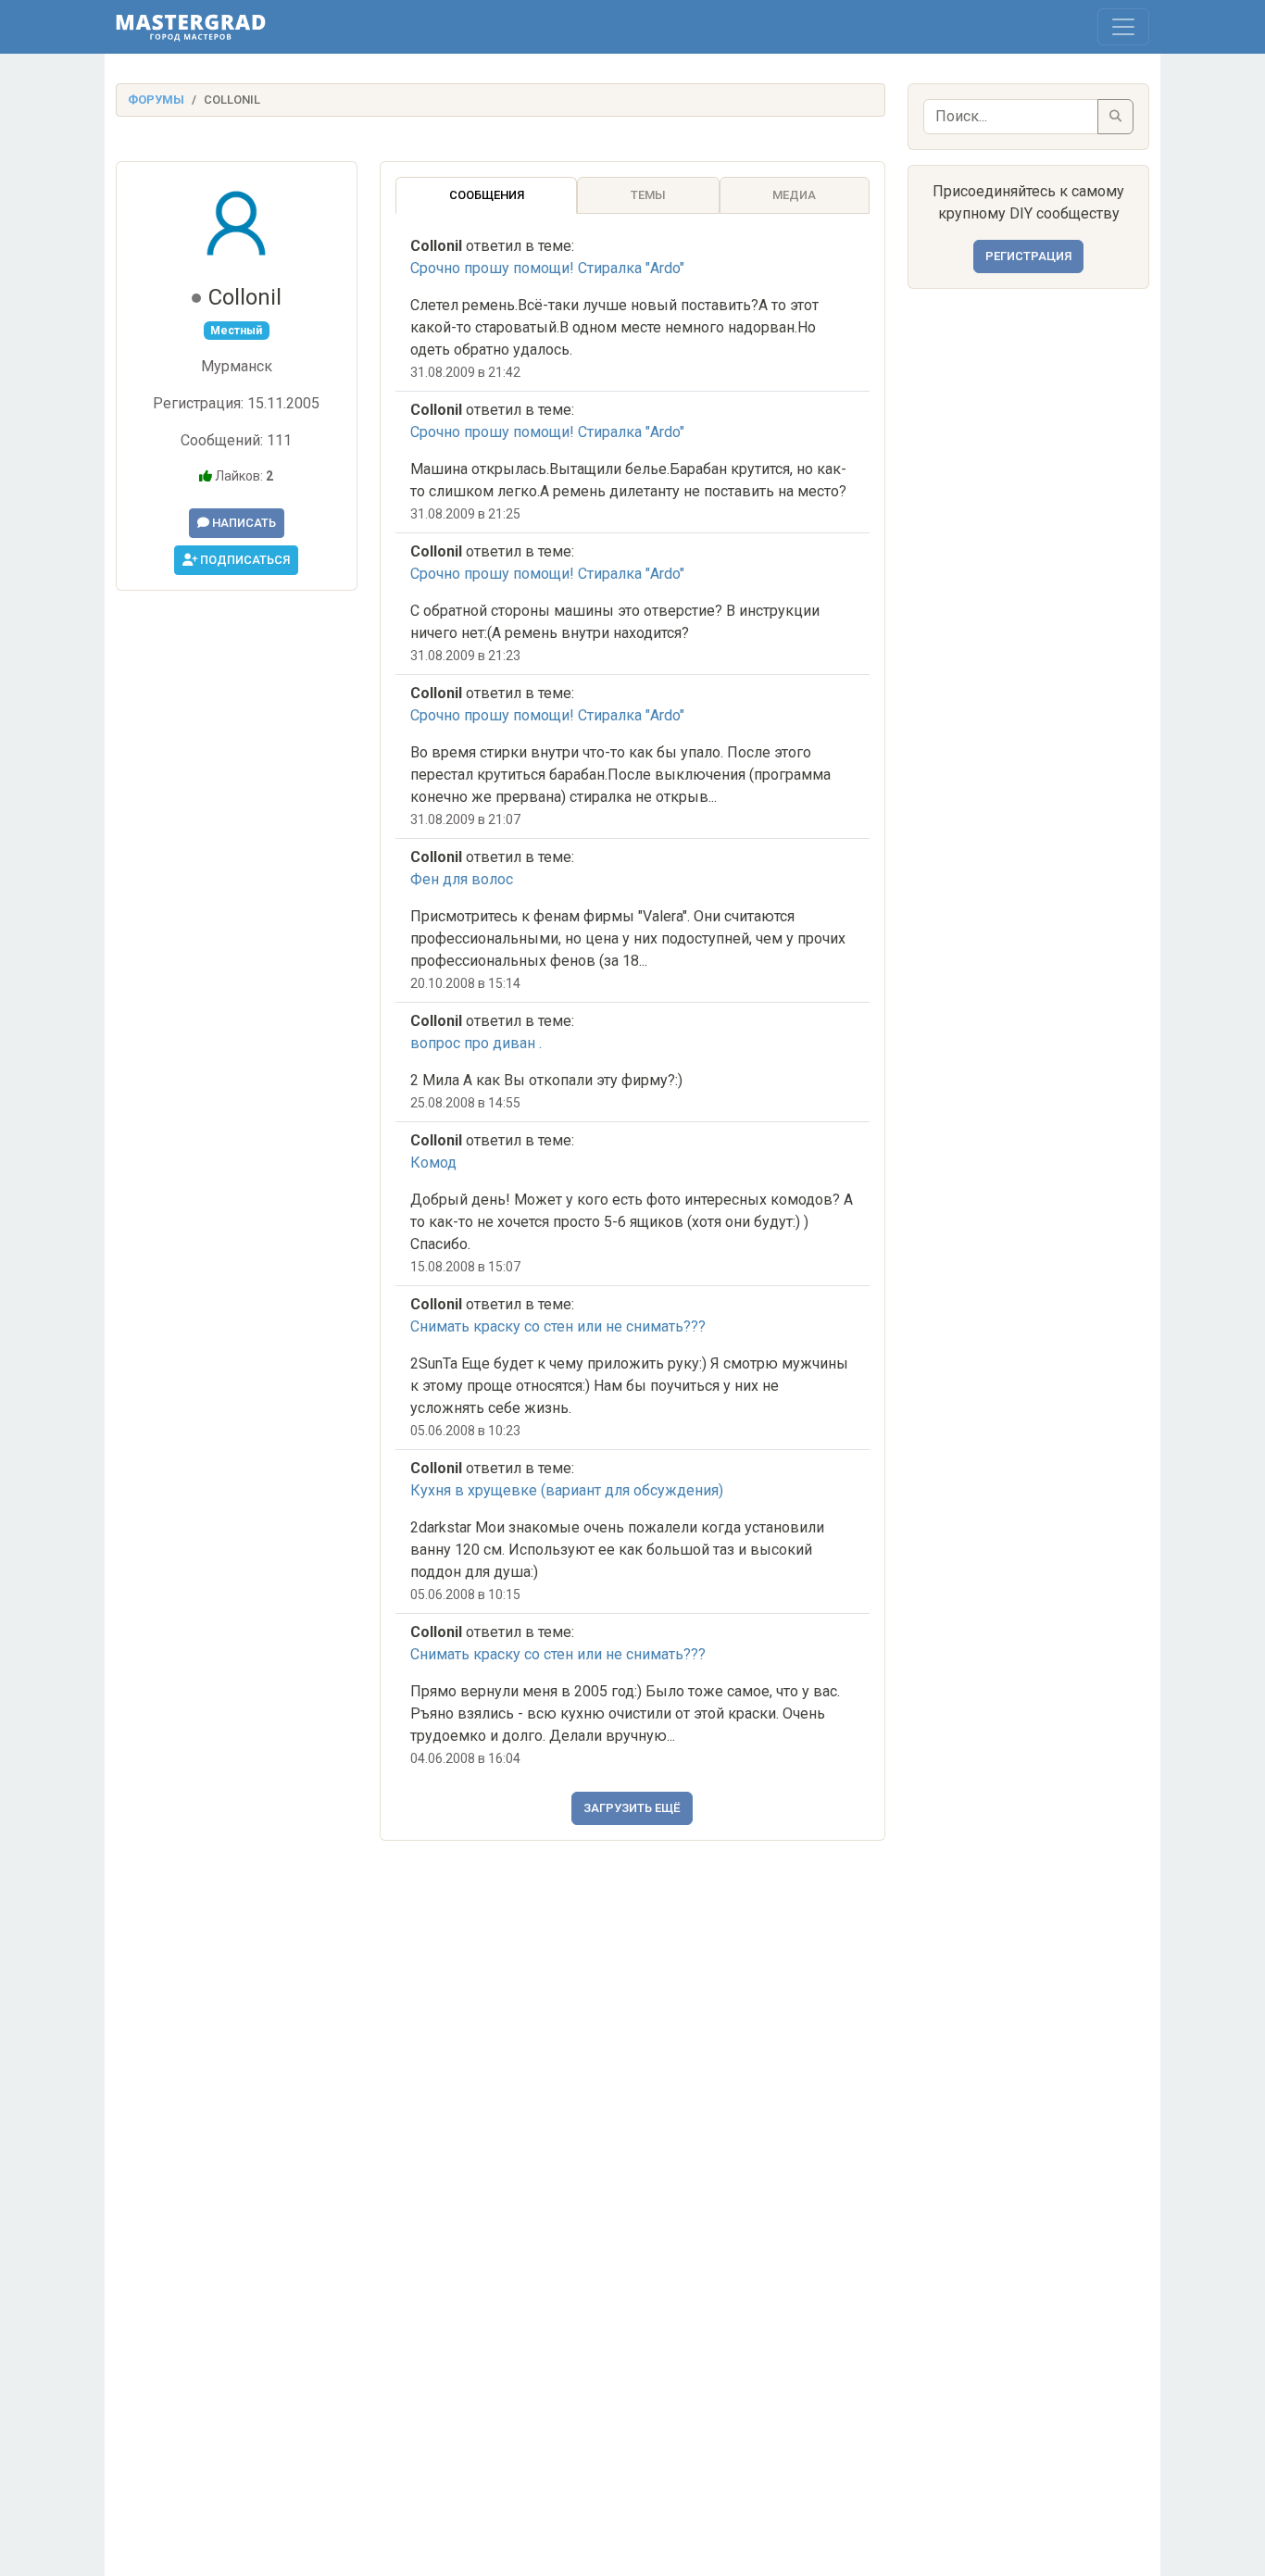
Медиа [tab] (794, 195)
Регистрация (1028, 256)
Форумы (156, 100)
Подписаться (244, 560)
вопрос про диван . (476, 1043)
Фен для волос (462, 879)
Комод (433, 1163)
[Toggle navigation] (1123, 27)
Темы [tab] (648, 195)
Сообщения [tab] (487, 195)
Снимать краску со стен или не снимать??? (558, 1326)
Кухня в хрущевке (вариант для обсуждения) (567, 1490)
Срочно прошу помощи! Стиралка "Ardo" (547, 268)
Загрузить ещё (632, 1808)
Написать (243, 523)
